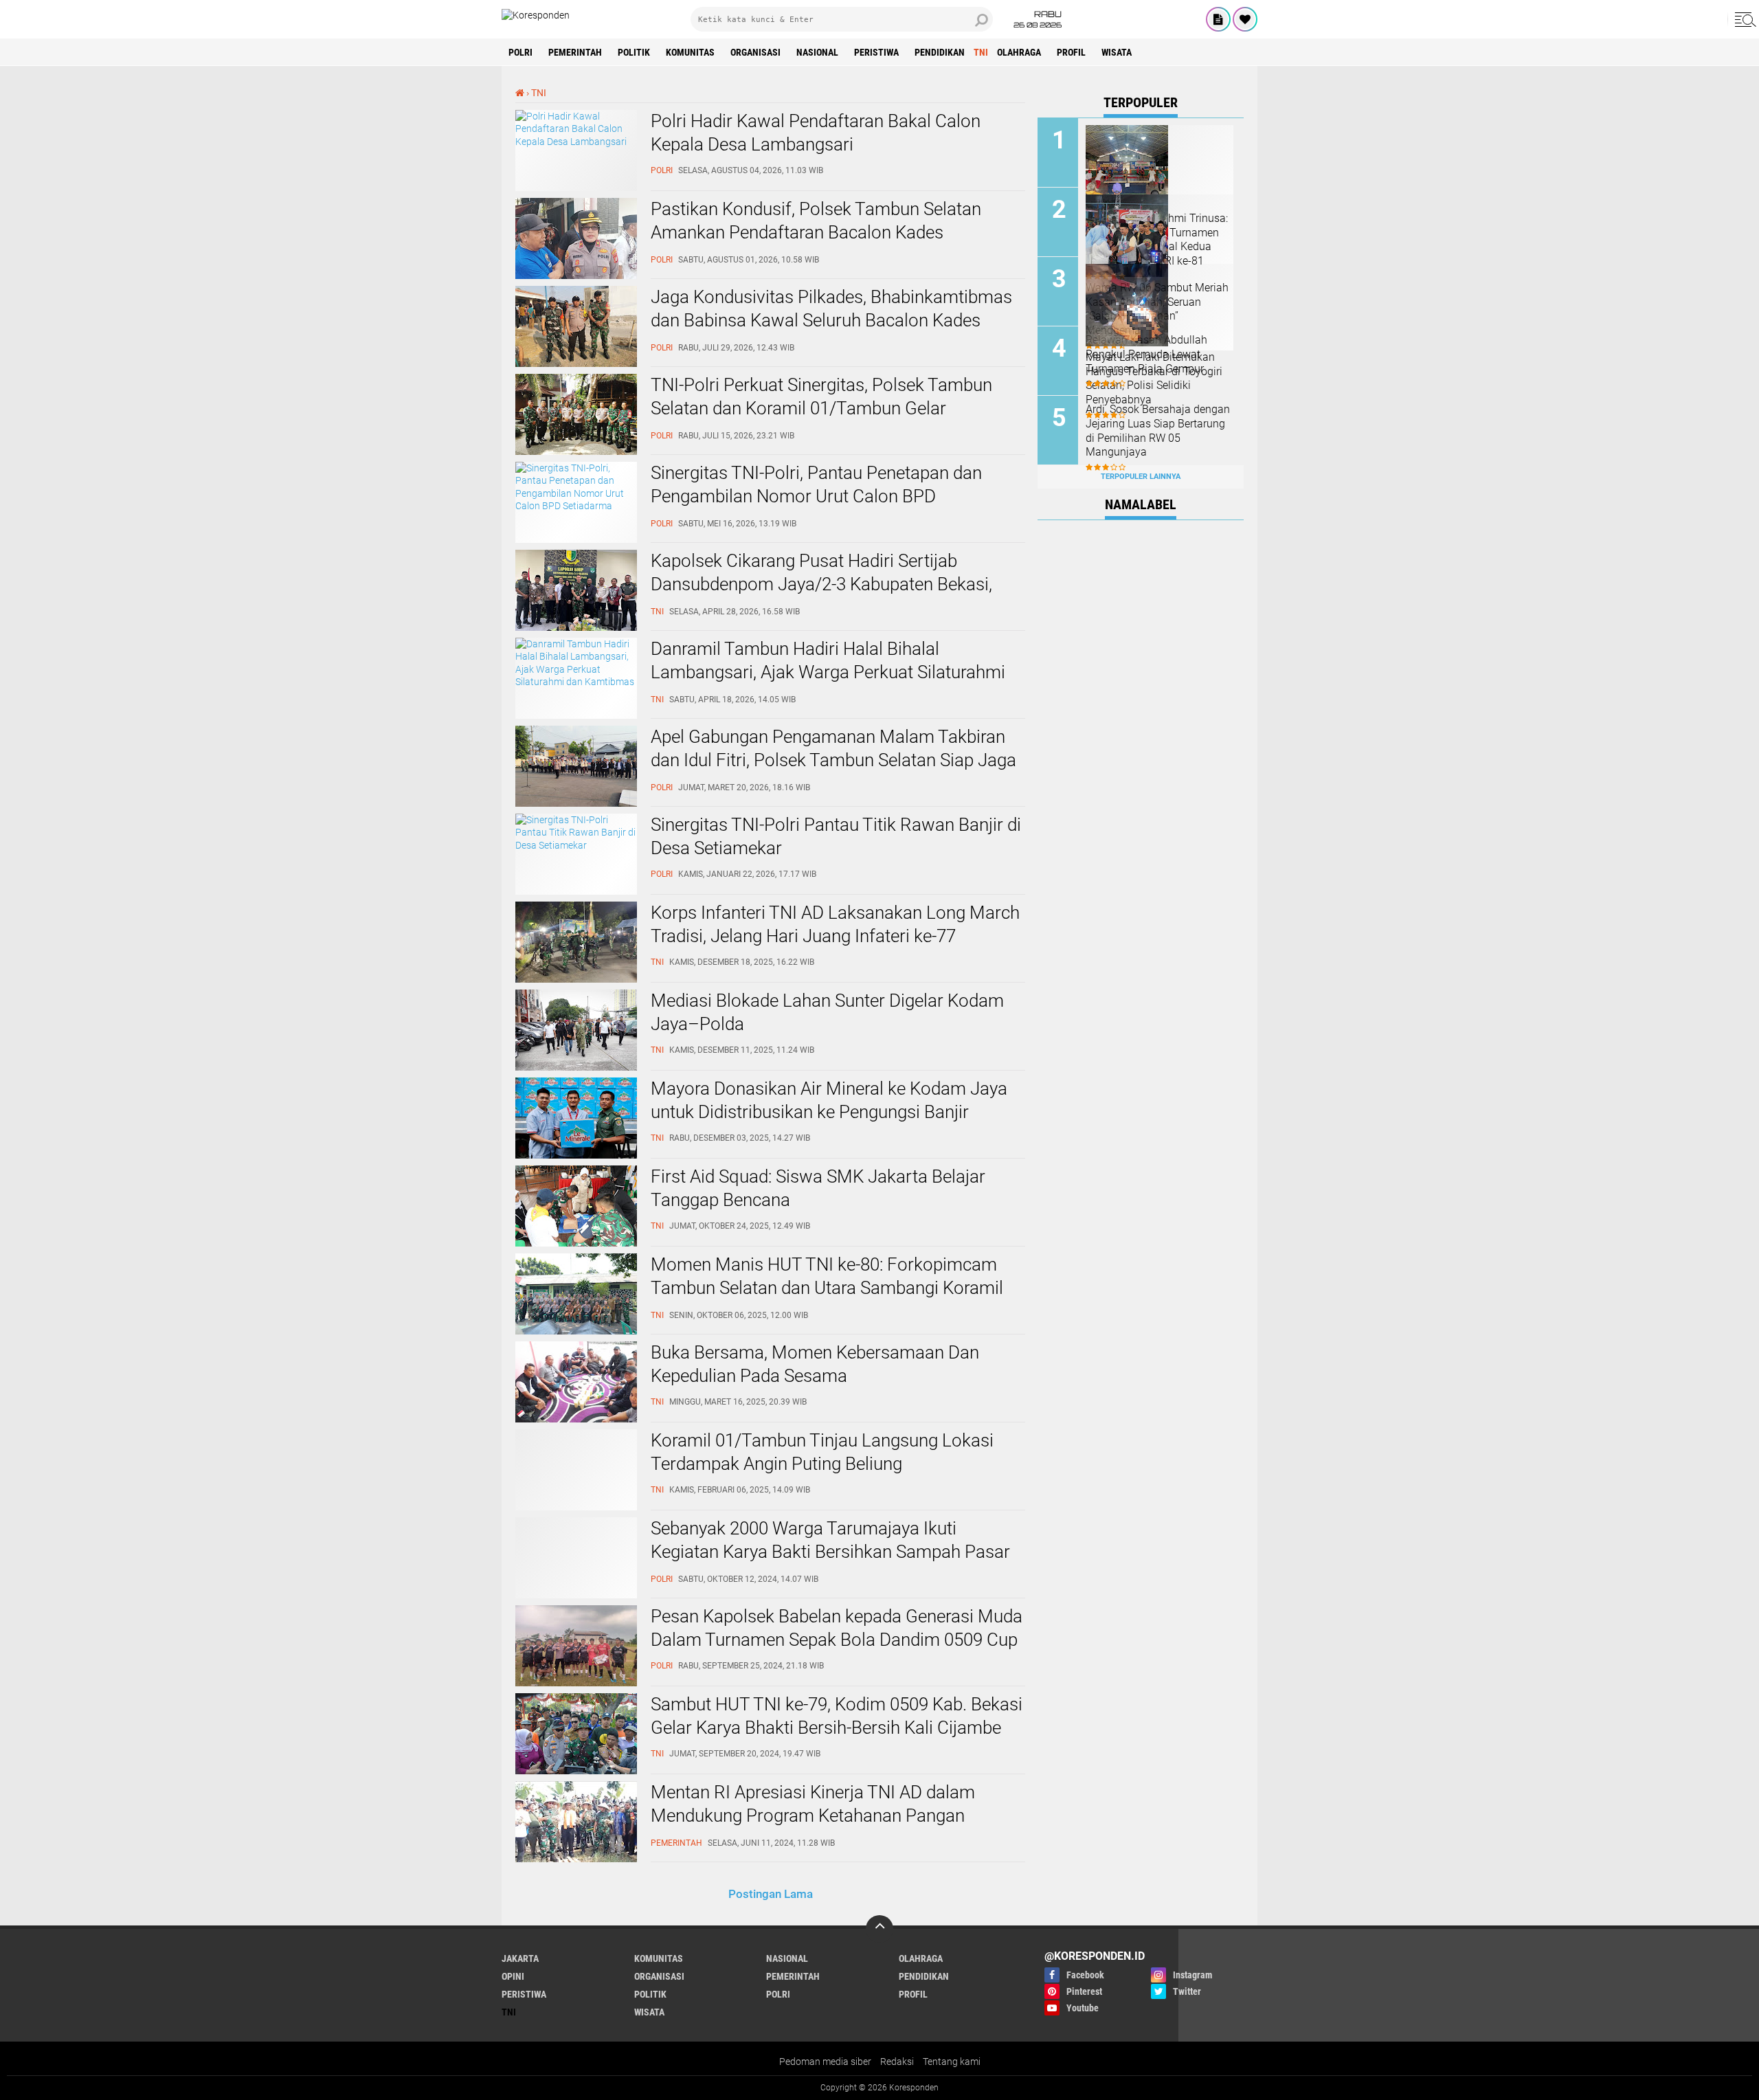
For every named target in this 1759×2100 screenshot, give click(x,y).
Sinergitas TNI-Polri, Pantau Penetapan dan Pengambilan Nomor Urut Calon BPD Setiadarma (816, 496)
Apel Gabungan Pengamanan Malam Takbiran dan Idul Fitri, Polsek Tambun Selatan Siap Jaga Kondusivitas (833, 760)
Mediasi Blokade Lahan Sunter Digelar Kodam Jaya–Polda (827, 1012)
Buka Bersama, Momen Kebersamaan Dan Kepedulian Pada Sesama (815, 1364)
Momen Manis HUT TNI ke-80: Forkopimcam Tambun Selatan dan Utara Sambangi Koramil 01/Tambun (827, 1288)
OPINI (513, 1976)
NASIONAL (817, 52)
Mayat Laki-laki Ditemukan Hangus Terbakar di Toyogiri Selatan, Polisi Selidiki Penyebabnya (1154, 378)
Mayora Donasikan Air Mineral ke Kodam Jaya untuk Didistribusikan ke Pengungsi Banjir (829, 1100)
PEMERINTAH (575, 52)
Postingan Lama (771, 1894)
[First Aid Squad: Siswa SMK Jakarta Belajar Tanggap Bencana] (576, 1243)
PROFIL (1071, 52)
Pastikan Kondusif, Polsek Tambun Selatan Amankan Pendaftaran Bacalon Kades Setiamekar (816, 232)
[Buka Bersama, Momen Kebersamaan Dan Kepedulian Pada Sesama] (576, 1419)
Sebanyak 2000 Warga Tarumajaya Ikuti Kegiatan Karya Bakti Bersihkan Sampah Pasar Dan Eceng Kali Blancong (830, 1552)
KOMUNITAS (690, 52)
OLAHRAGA (1019, 52)
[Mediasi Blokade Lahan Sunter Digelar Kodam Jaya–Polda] (576, 1067)
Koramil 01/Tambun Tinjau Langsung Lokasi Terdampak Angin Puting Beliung (822, 1452)
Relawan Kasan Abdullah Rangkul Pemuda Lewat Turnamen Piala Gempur (1146, 354)
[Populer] (1245, 19)
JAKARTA (520, 1958)
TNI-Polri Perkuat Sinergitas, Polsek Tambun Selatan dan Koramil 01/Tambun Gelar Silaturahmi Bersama (821, 408)
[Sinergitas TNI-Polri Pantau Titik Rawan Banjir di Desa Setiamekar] (576, 845)
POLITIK (634, 52)
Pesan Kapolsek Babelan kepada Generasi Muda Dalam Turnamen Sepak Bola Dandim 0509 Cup (837, 1628)
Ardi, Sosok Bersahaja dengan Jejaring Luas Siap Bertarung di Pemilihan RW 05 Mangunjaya (1158, 431)
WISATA (1117, 52)
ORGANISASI (755, 52)
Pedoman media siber (825, 2062)
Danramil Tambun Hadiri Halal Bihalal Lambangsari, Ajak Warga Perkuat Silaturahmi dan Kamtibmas (828, 672)
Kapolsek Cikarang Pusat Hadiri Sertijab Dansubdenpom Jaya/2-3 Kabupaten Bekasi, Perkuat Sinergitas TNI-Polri (821, 584)
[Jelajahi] (1743, 19)
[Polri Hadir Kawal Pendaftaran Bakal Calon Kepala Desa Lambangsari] (576, 142)
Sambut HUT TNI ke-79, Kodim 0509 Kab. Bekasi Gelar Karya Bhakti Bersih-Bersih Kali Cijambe (837, 1716)
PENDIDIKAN (940, 52)
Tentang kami (952, 2062)
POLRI (520, 52)
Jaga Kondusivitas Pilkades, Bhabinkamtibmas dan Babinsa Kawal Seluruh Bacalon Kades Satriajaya (831, 320)
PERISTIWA (876, 52)
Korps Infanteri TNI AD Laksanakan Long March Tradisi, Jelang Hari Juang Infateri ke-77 (835, 924)
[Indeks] (1218, 19)
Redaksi (897, 2062)
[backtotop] (879, 1929)
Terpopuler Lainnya (1141, 477)
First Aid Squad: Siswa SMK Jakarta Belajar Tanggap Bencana (818, 1188)
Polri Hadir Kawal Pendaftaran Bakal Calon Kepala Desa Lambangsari (816, 133)
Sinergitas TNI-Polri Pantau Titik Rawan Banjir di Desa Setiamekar (836, 836)
